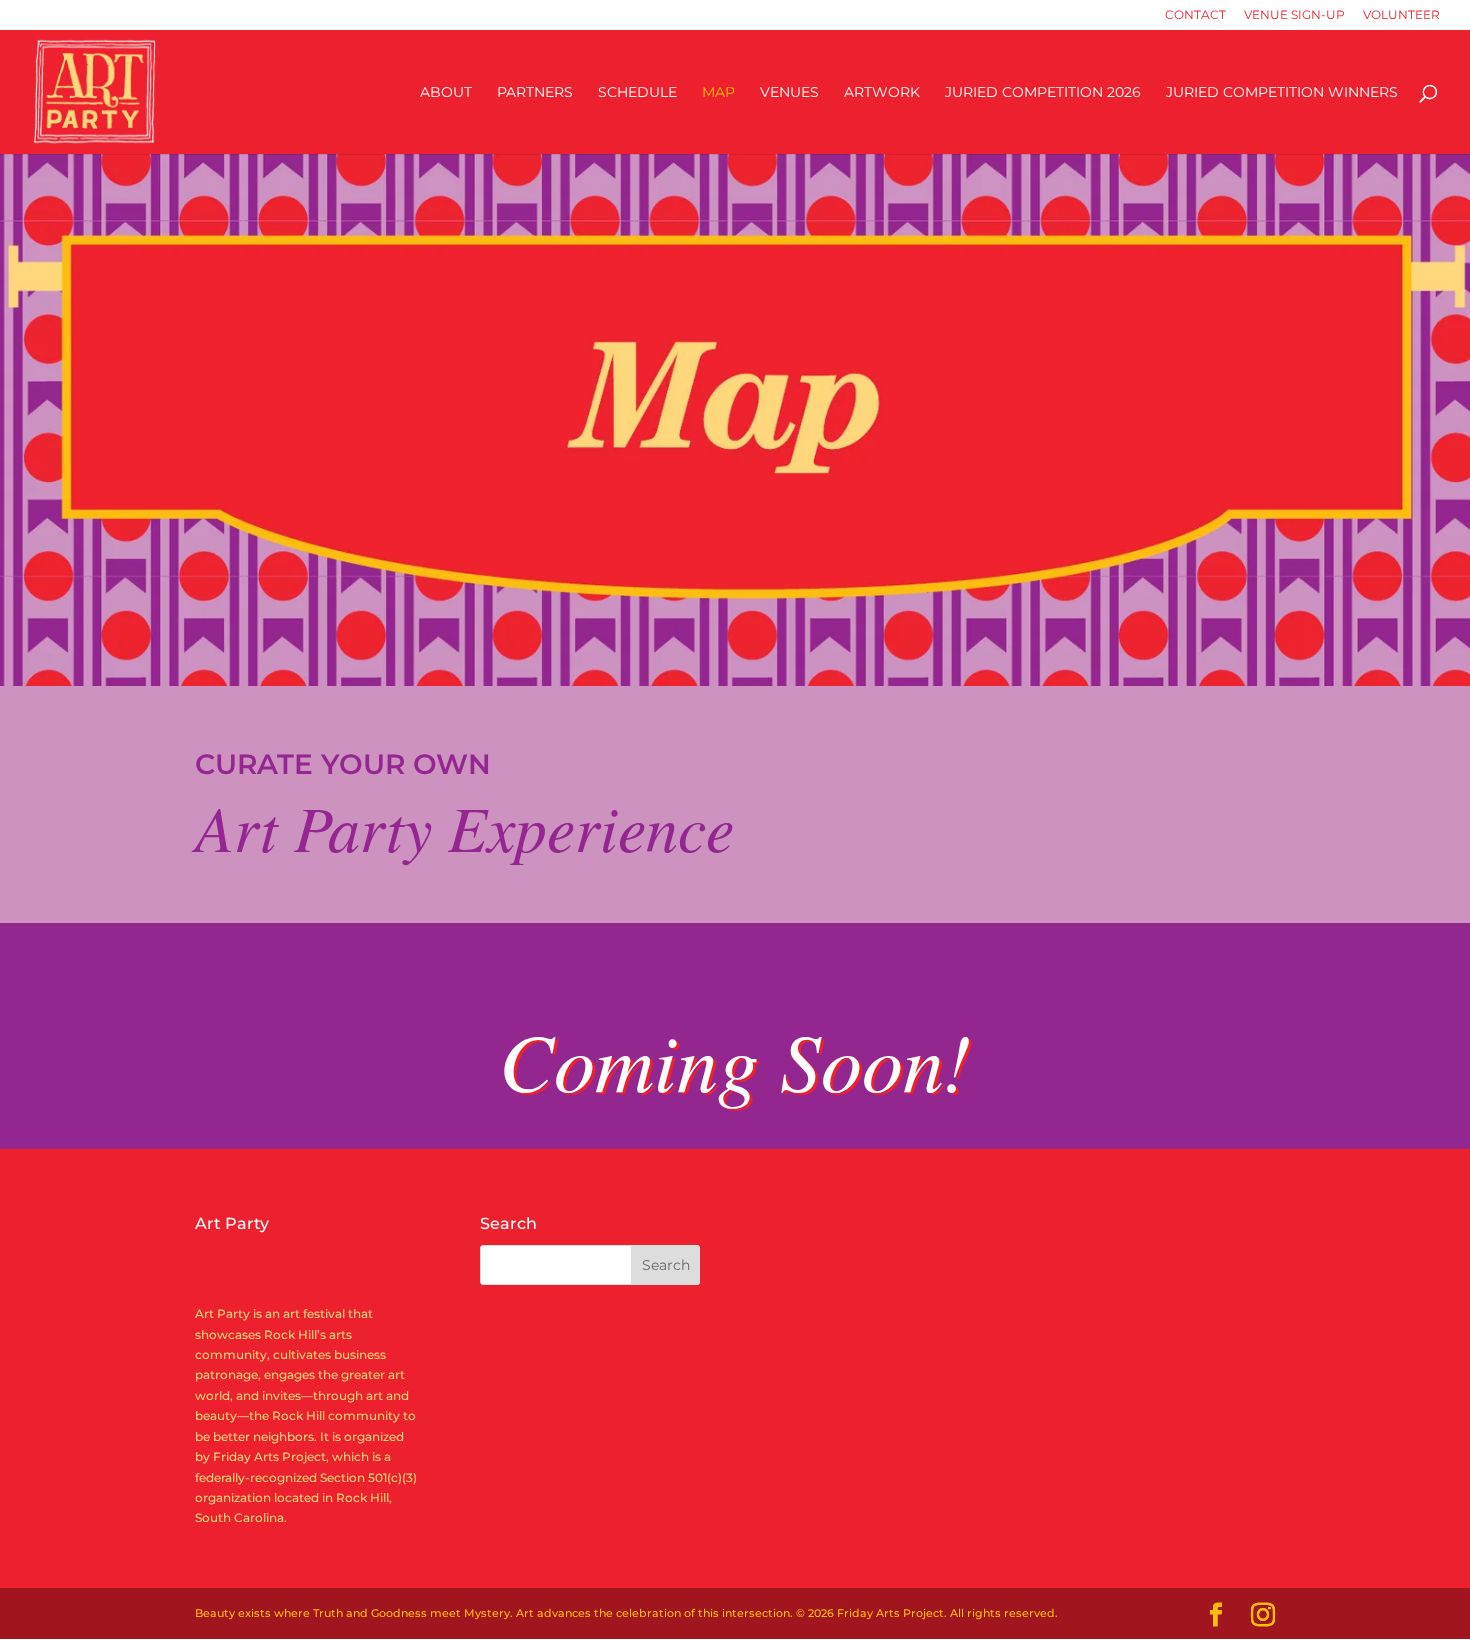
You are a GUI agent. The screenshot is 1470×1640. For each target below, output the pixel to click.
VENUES (789, 93)
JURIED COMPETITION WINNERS (1282, 93)
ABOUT (446, 93)
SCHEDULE (637, 93)
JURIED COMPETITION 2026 (1043, 93)
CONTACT (1195, 15)
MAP (718, 93)
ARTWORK (882, 93)
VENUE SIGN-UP (1294, 15)
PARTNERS (535, 93)
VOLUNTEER (1401, 15)
